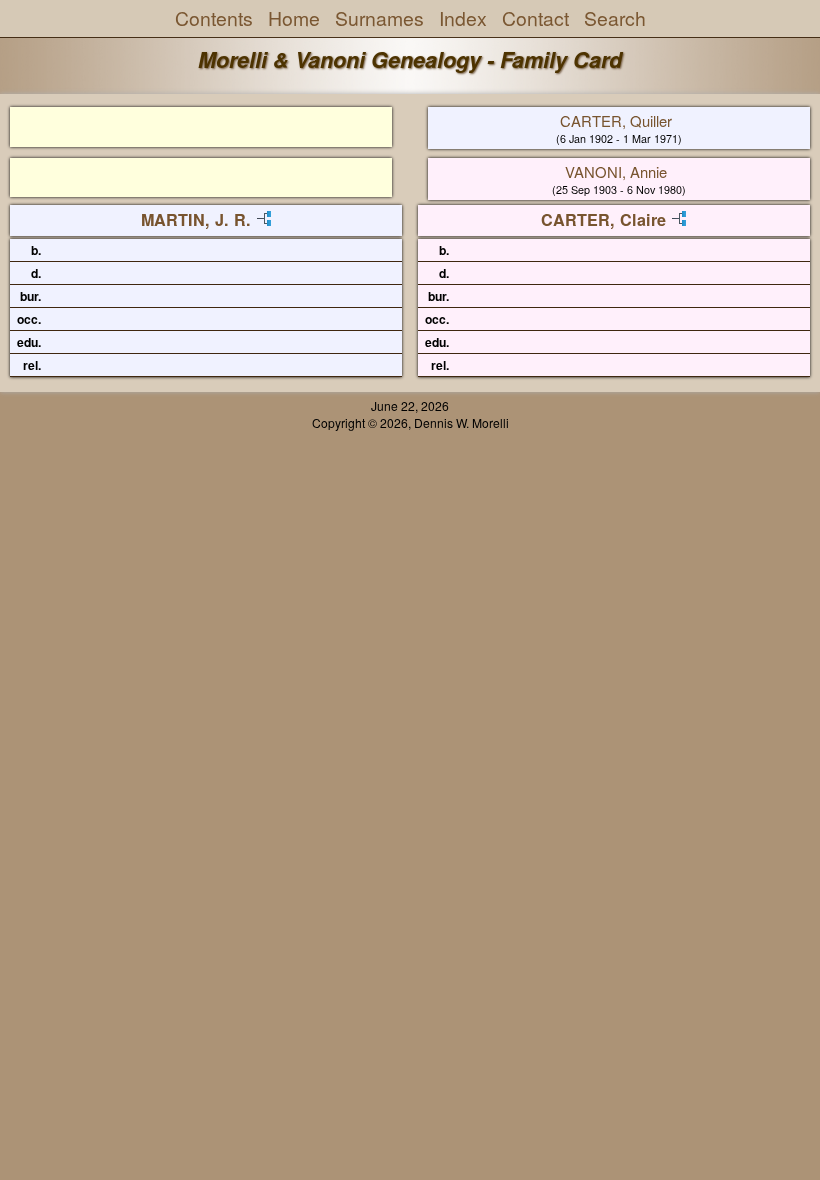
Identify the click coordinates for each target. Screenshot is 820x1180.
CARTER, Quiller (616, 120)
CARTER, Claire (603, 219)
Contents (214, 18)
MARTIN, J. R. (196, 219)
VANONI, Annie (616, 171)
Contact (535, 18)
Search (615, 18)
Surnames (379, 18)
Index (463, 18)
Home (294, 18)
